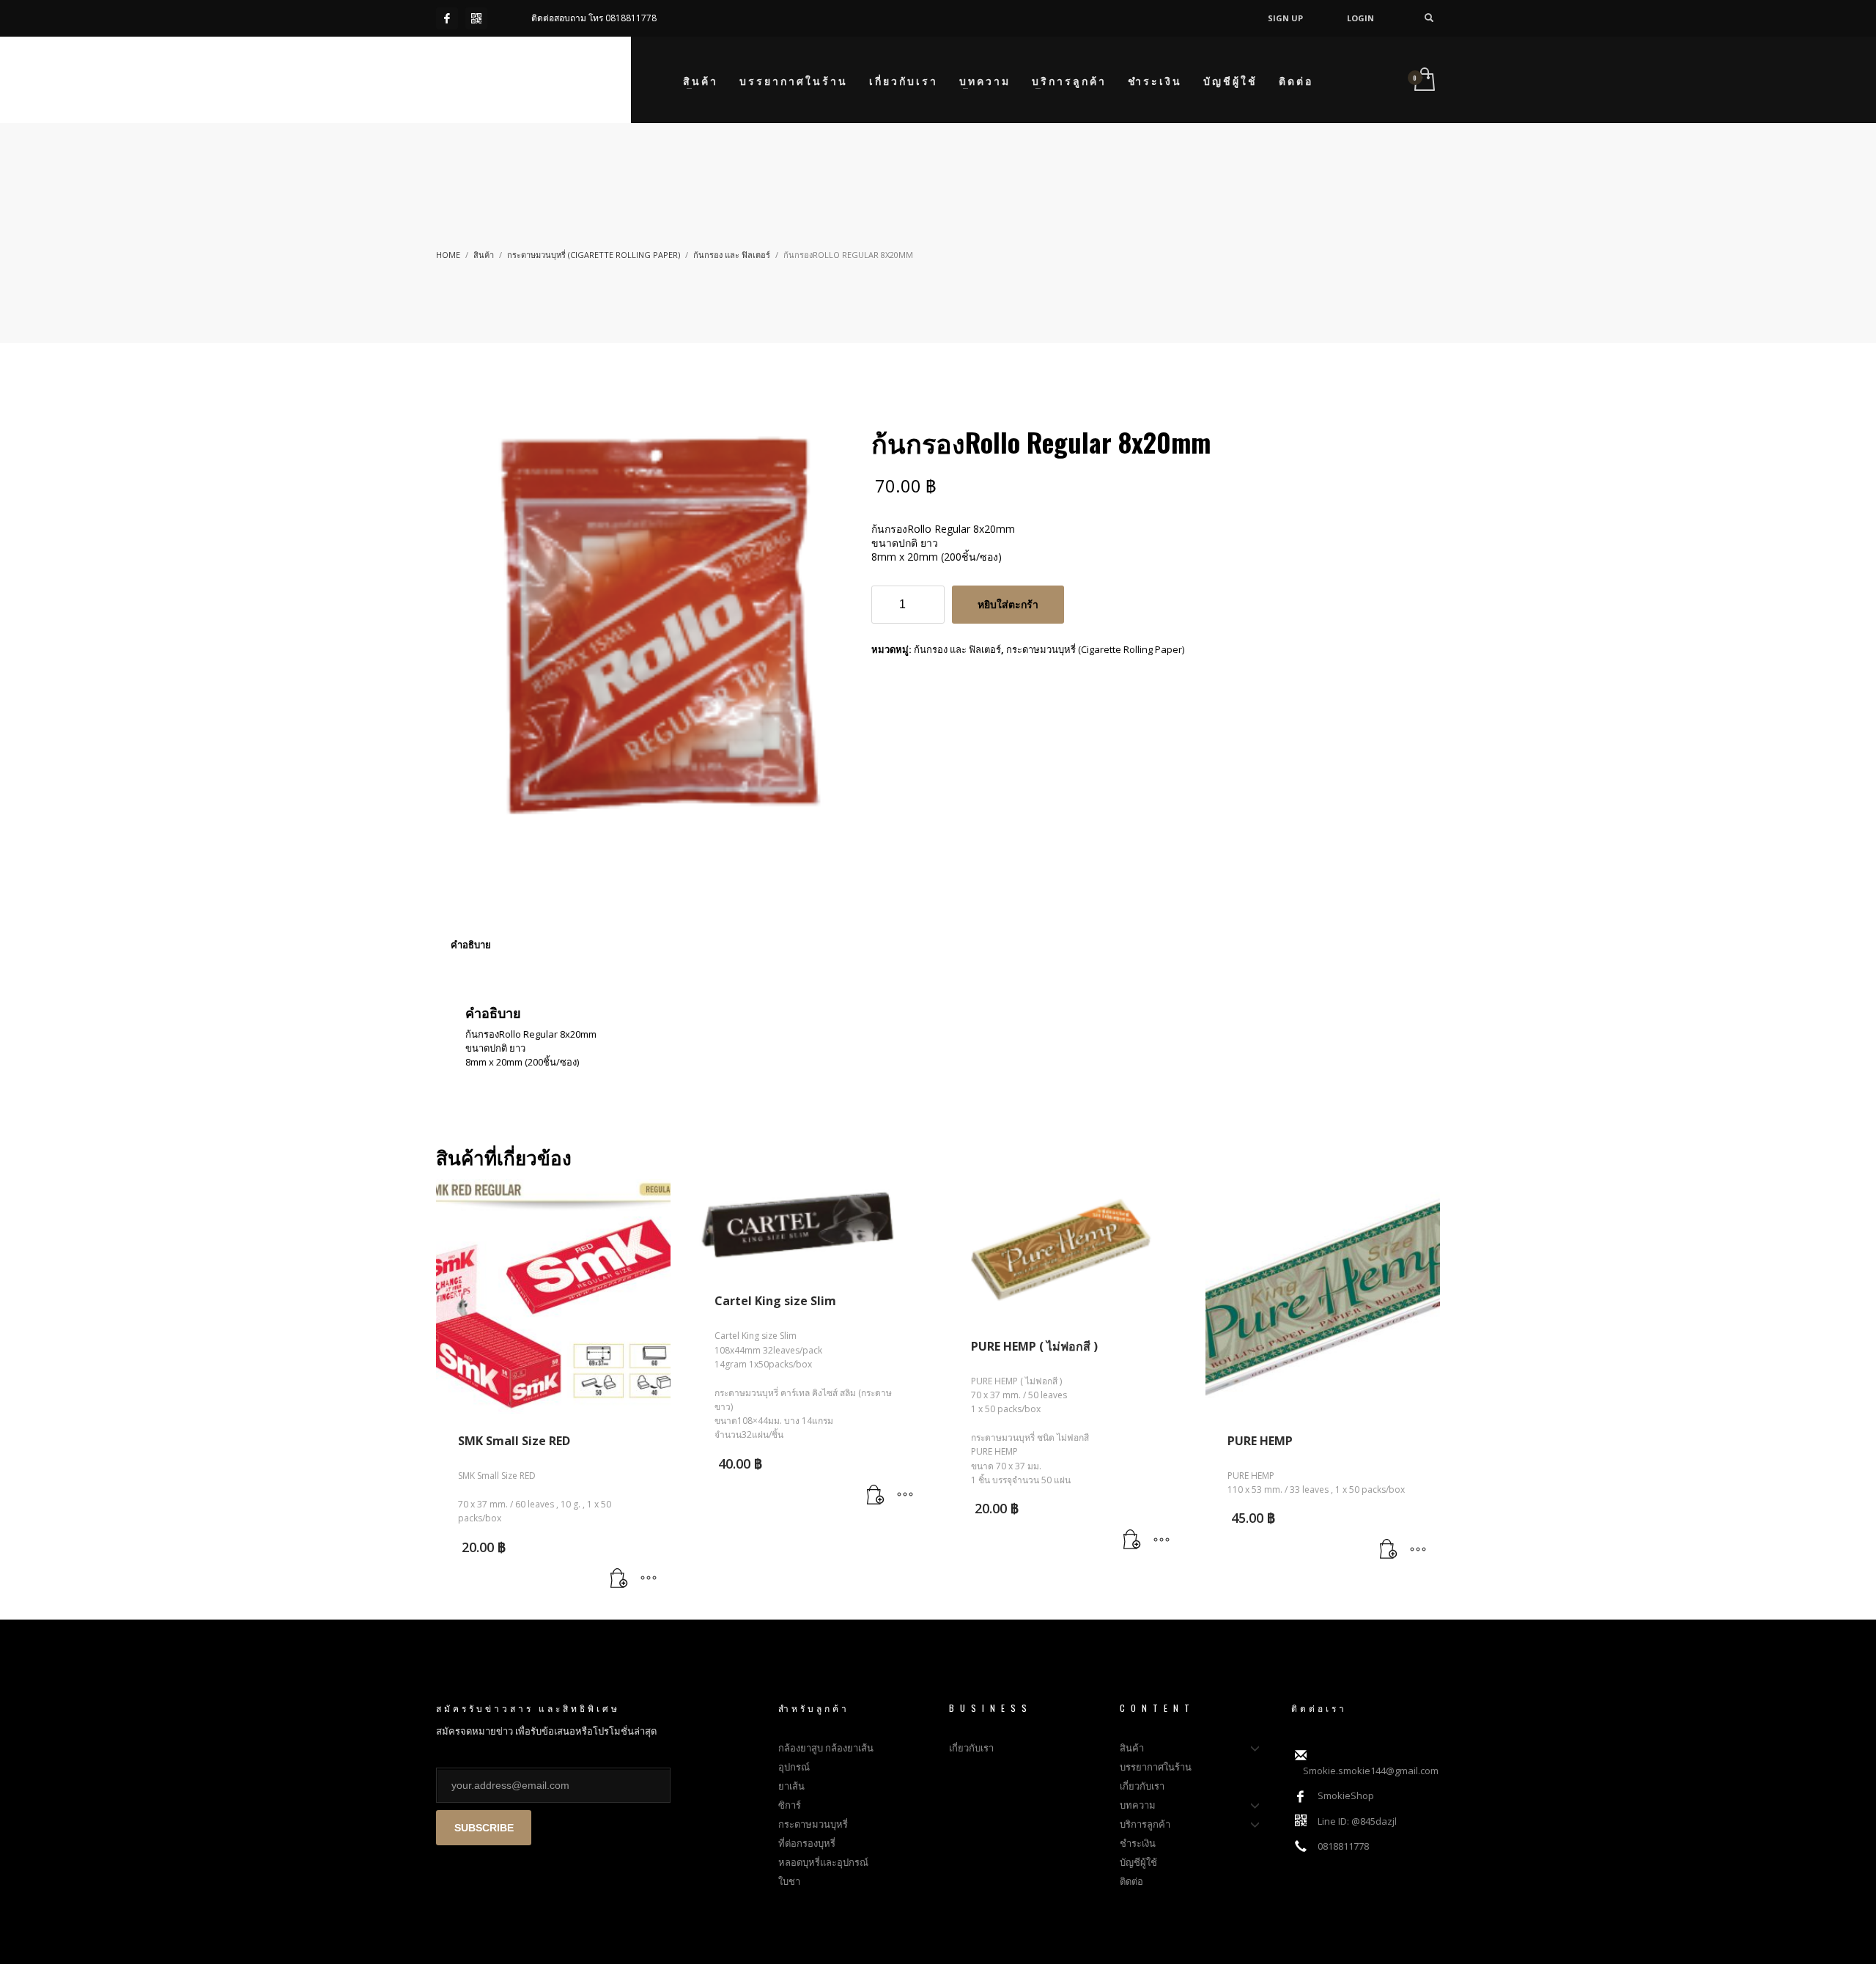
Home (448, 255)
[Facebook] (447, 18)
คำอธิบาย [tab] (471, 945)
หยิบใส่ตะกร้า (1008, 605)
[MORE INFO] (649, 1579)
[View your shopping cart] (1423, 80)
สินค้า (484, 255)
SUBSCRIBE (484, 1828)
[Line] (476, 18)
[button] (619, 1579)
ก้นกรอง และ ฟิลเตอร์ (732, 255)
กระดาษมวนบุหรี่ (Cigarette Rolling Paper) (594, 255)
